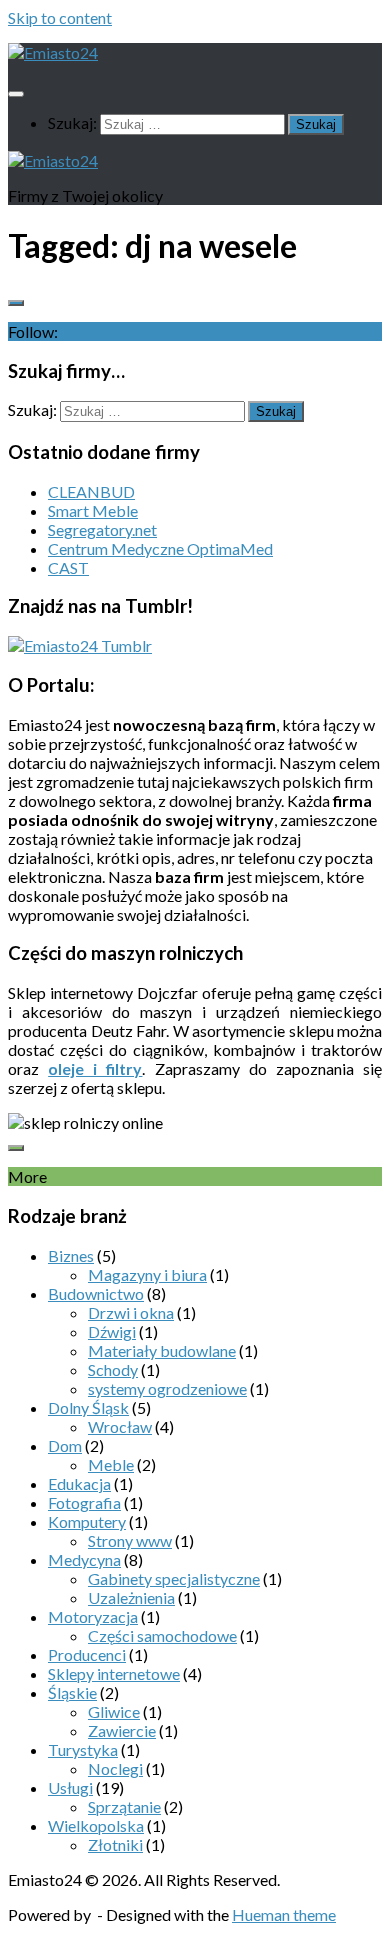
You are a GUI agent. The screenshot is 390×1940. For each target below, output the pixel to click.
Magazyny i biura (147, 1274)
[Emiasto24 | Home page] (53, 52)
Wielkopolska (96, 1825)
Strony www (130, 1540)
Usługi (70, 1787)
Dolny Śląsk (88, 1407)
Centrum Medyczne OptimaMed (160, 548)
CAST (68, 567)
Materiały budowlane (162, 1350)
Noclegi (115, 1768)
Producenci (87, 1654)
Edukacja (79, 1483)
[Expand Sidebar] (16, 303)
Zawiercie (122, 1730)
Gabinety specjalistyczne (174, 1578)
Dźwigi (112, 1331)
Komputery (87, 1521)
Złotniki (115, 1844)
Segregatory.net (102, 529)
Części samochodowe (162, 1635)
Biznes (71, 1255)
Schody (113, 1369)
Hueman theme (284, 1914)
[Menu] (16, 94)
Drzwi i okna (131, 1312)
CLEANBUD (91, 491)
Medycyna (84, 1559)
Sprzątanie (124, 1806)
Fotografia (84, 1502)
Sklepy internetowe (114, 1673)
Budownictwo (96, 1293)
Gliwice (114, 1711)
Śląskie (72, 1692)
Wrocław (120, 1426)
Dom (65, 1445)
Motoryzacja (93, 1616)
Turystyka (83, 1749)
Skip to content (60, 17)
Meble (111, 1464)
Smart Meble (93, 510)
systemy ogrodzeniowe (167, 1388)
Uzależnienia (131, 1597)
